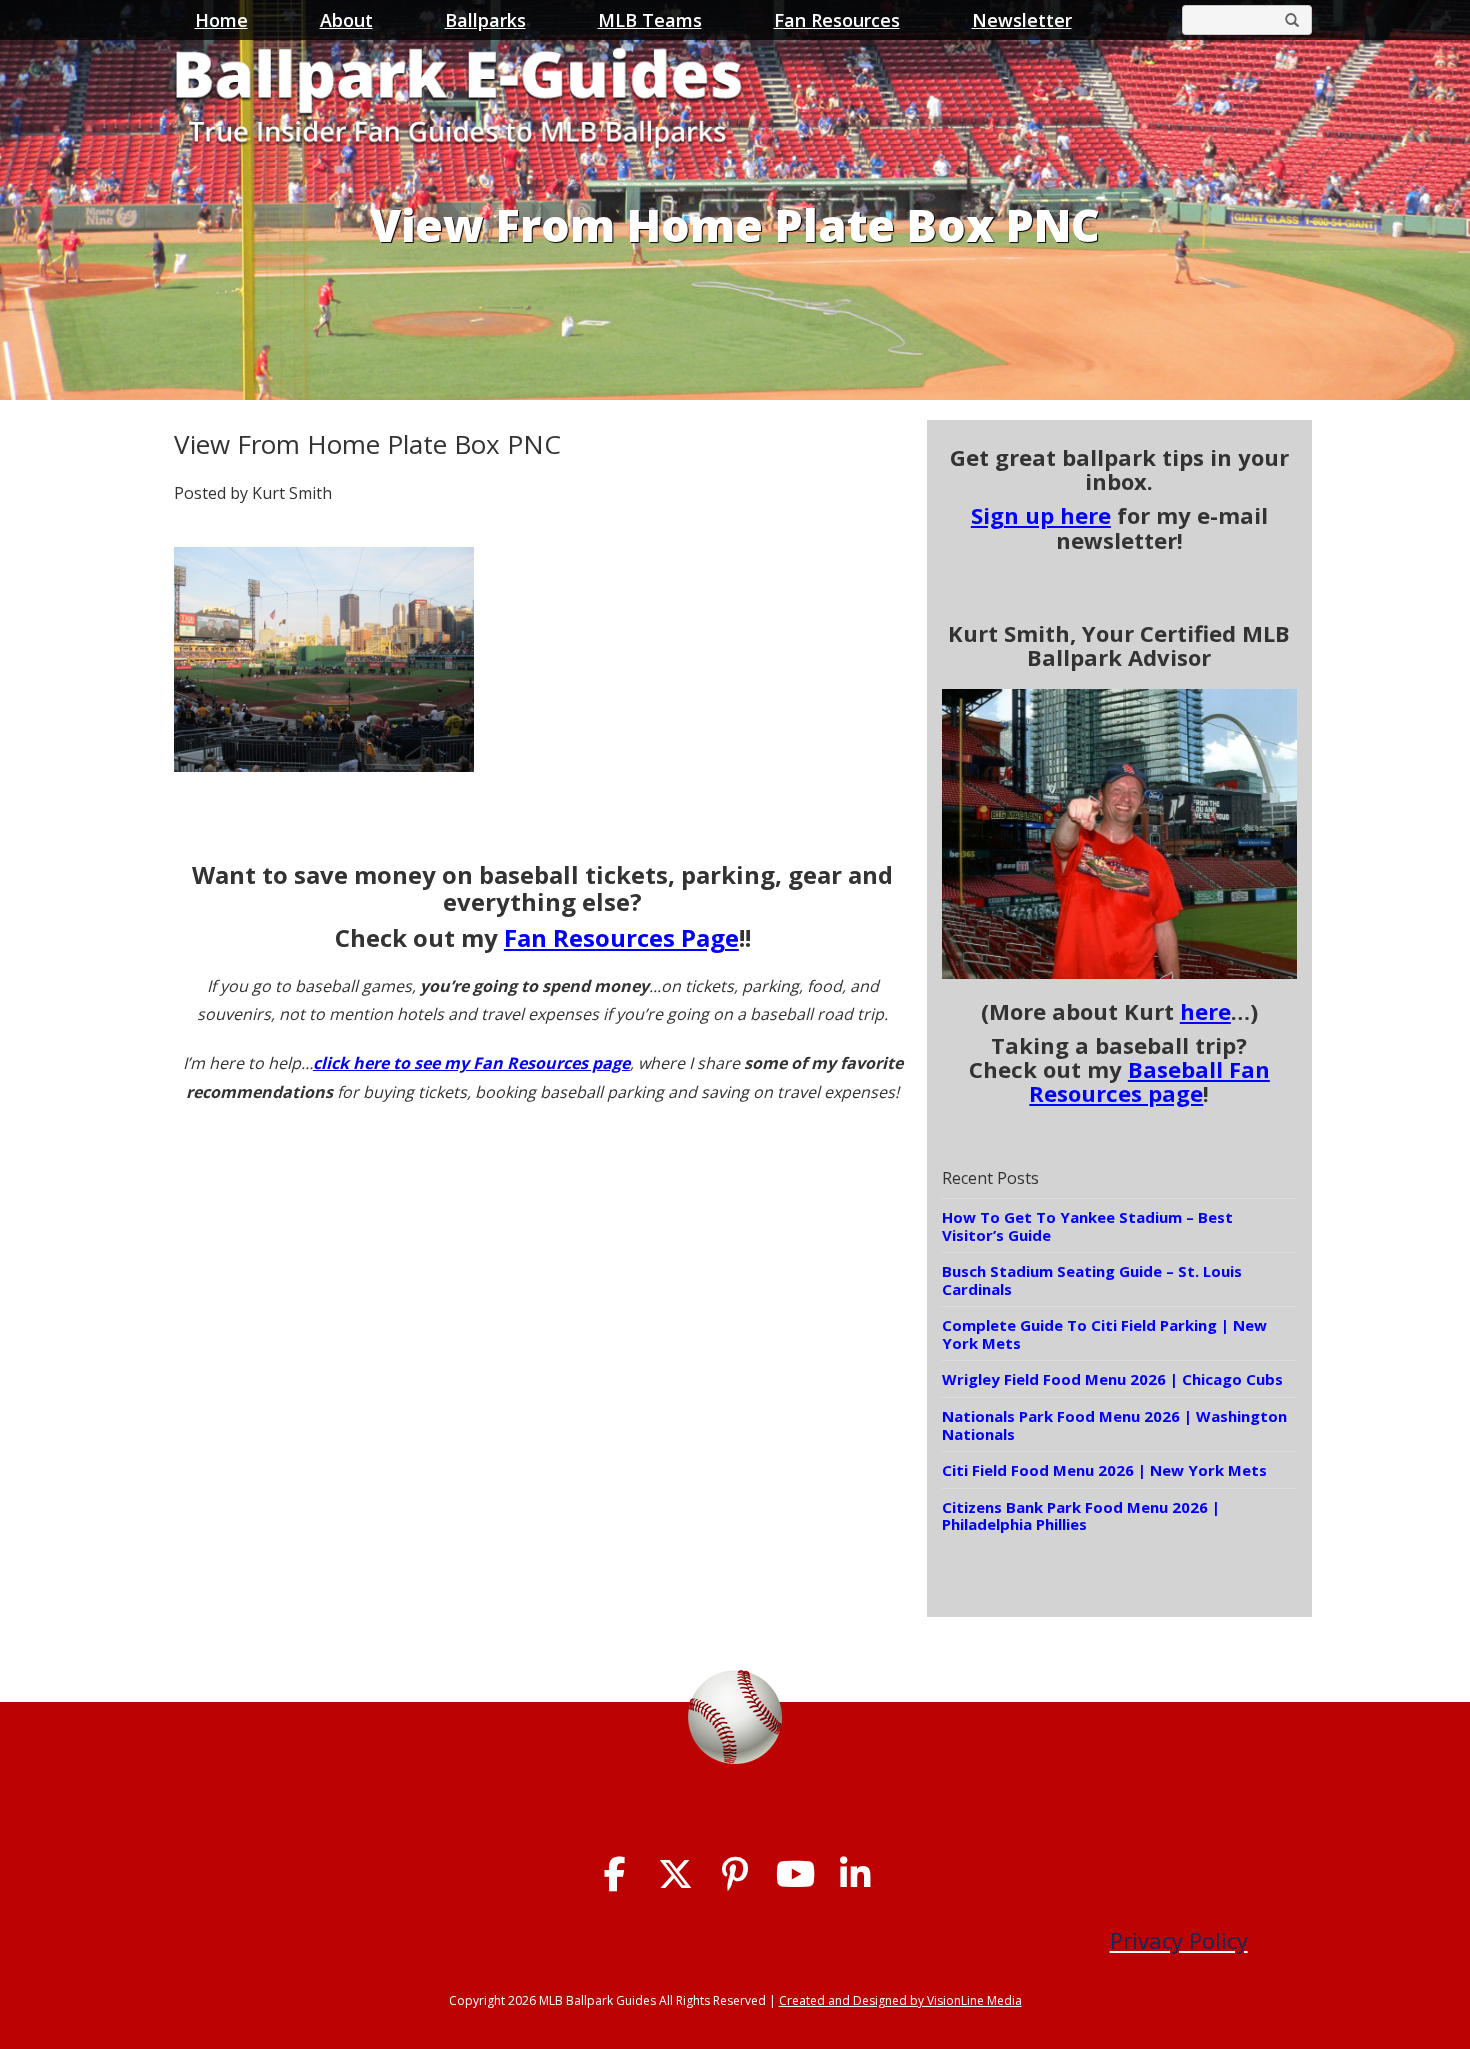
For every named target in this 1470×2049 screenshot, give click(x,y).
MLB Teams (650, 20)
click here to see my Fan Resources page (471, 1063)
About (346, 20)
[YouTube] (795, 1874)
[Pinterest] (735, 1874)
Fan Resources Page (621, 937)
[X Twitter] (675, 1874)
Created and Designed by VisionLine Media (900, 2000)
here (1205, 1011)
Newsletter (1022, 20)
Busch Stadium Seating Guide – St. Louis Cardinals (1092, 1280)
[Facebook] (615, 1874)
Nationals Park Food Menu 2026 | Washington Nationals (1114, 1425)
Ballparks (485, 20)
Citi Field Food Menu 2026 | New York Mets (1104, 1470)
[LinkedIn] (855, 1874)
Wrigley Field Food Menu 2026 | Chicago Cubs (1112, 1379)
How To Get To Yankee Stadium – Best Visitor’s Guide (1087, 1226)
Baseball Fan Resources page (1149, 1081)
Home (221, 20)
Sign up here (1041, 515)
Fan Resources (837, 20)
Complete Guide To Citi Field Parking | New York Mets (1104, 1334)
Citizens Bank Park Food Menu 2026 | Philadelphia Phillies (1081, 1516)
